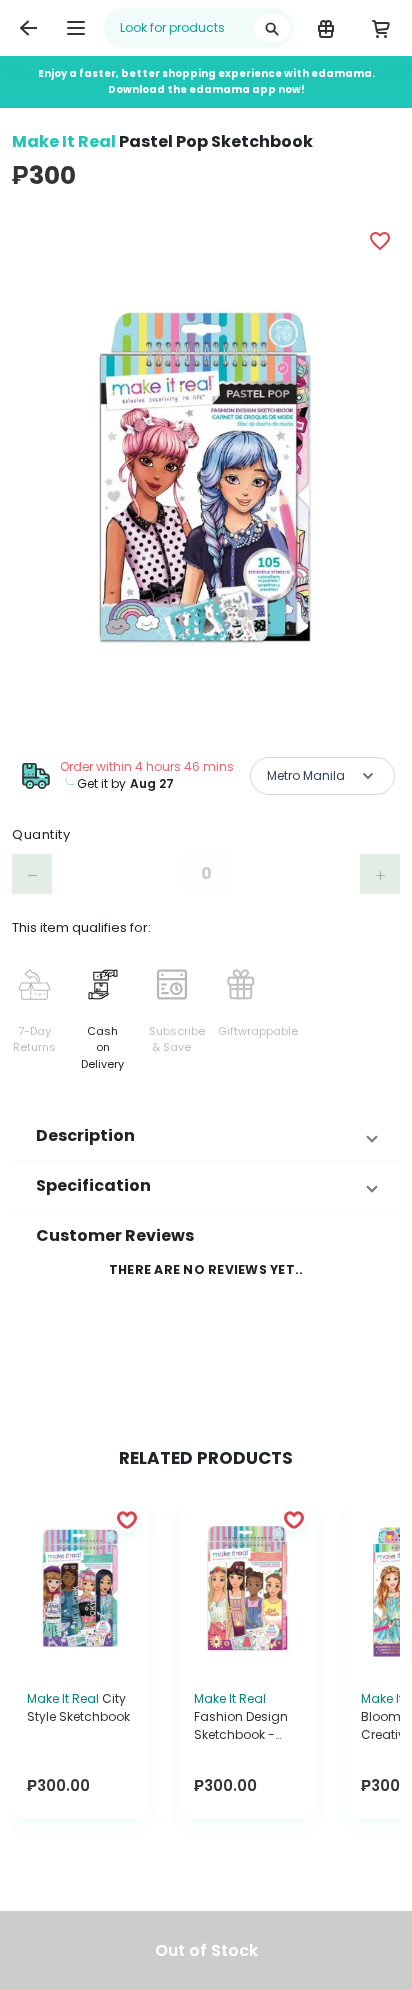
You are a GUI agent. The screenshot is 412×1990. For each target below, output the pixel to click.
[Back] (28, 28)
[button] (206, 1136)
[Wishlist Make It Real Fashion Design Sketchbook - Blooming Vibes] (294, 1519)
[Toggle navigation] (76, 28)
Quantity (41, 834)
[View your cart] (380, 28)
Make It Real (64, 141)
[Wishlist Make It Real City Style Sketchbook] (127, 1519)
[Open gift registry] (325, 28)
